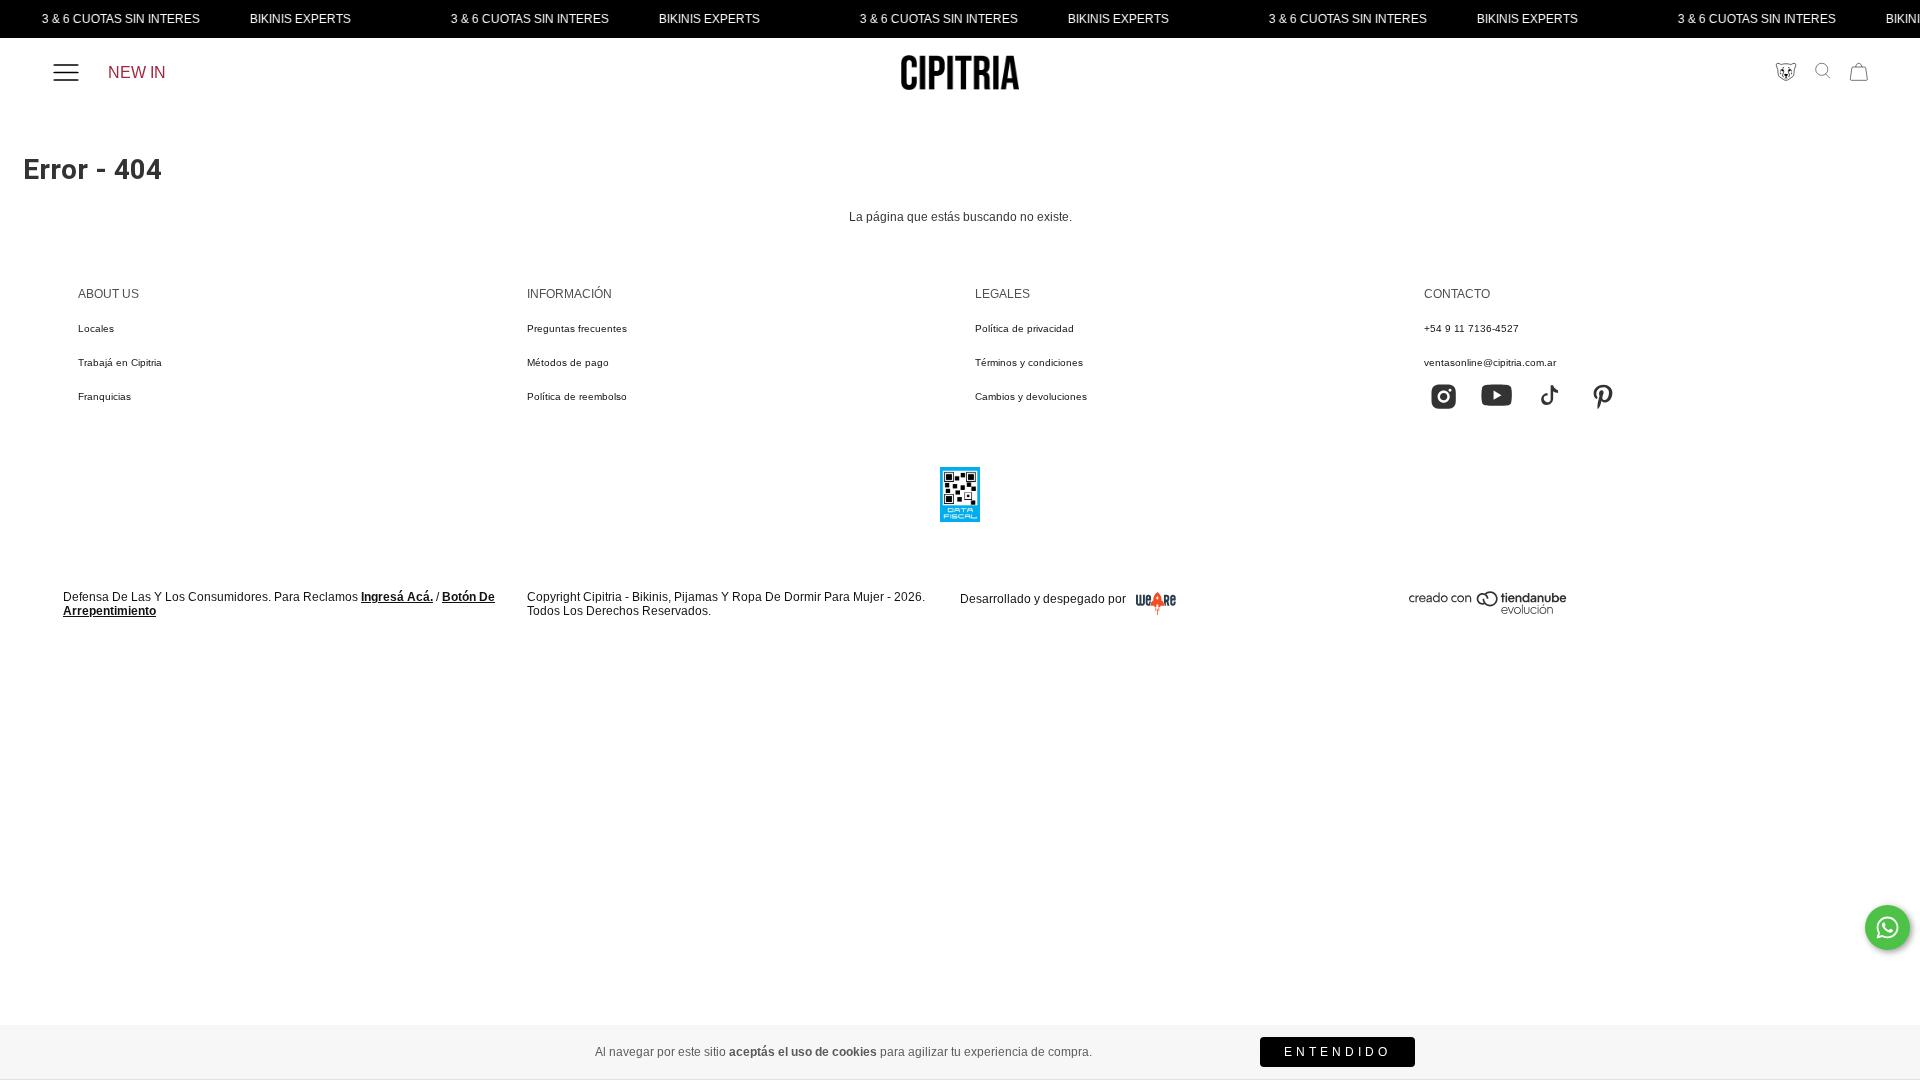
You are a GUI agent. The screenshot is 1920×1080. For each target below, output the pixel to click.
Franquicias (104, 396)
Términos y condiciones (1029, 362)
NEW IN (137, 72)
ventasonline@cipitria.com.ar (1490, 362)
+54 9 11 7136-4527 (1471, 328)
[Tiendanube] (1489, 610)
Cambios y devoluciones (1031, 396)
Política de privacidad (1024, 328)
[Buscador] (1823, 71)
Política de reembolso (577, 396)
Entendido (1337, 1052)
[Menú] (66, 73)
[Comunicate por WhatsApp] (1887, 927)
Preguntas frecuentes (577, 328)
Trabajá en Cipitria (120, 362)
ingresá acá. (397, 597)
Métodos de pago (568, 362)
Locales (96, 328)
